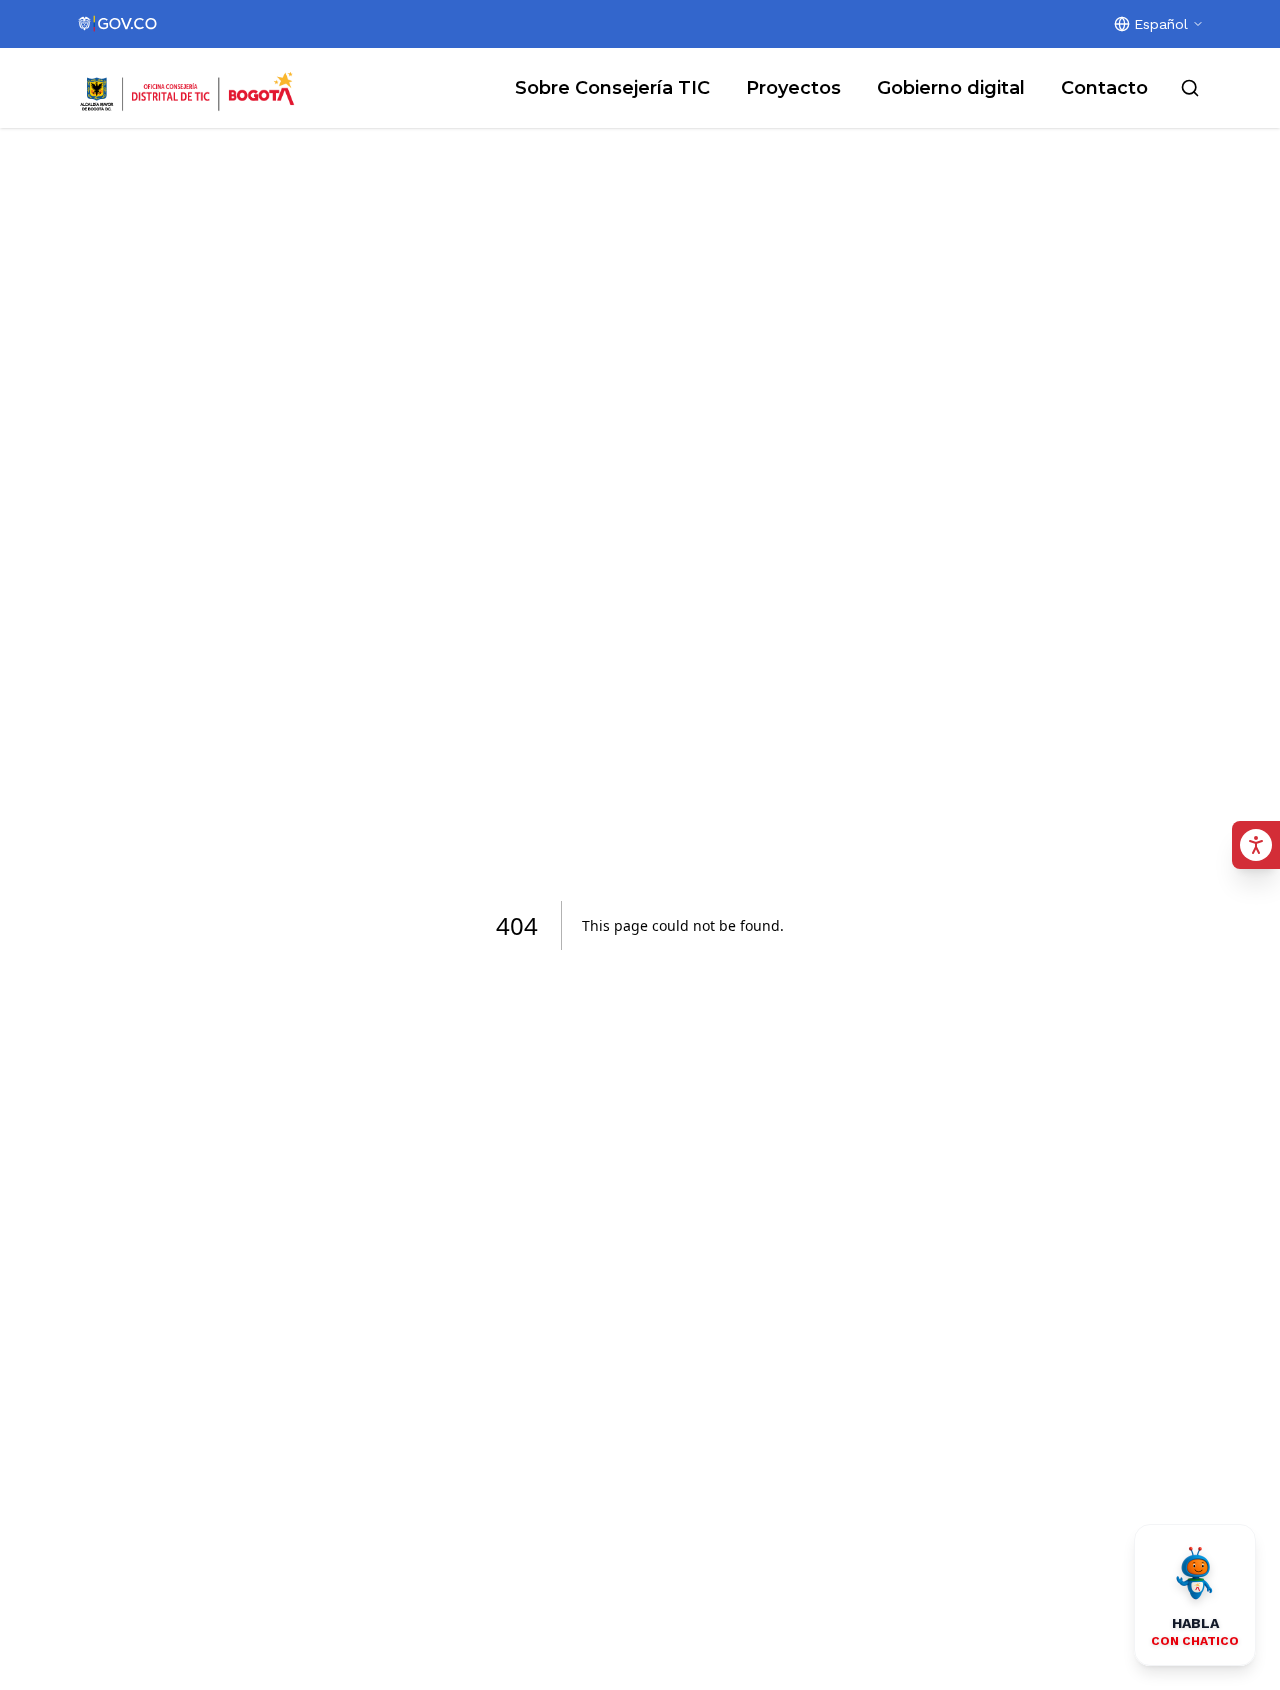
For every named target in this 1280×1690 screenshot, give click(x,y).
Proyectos (793, 88)
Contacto (1104, 88)
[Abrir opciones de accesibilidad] (1256, 845)
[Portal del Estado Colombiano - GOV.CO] (118, 24)
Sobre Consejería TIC (612, 88)
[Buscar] (1190, 88)
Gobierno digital (951, 88)
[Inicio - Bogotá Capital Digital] (188, 88)
